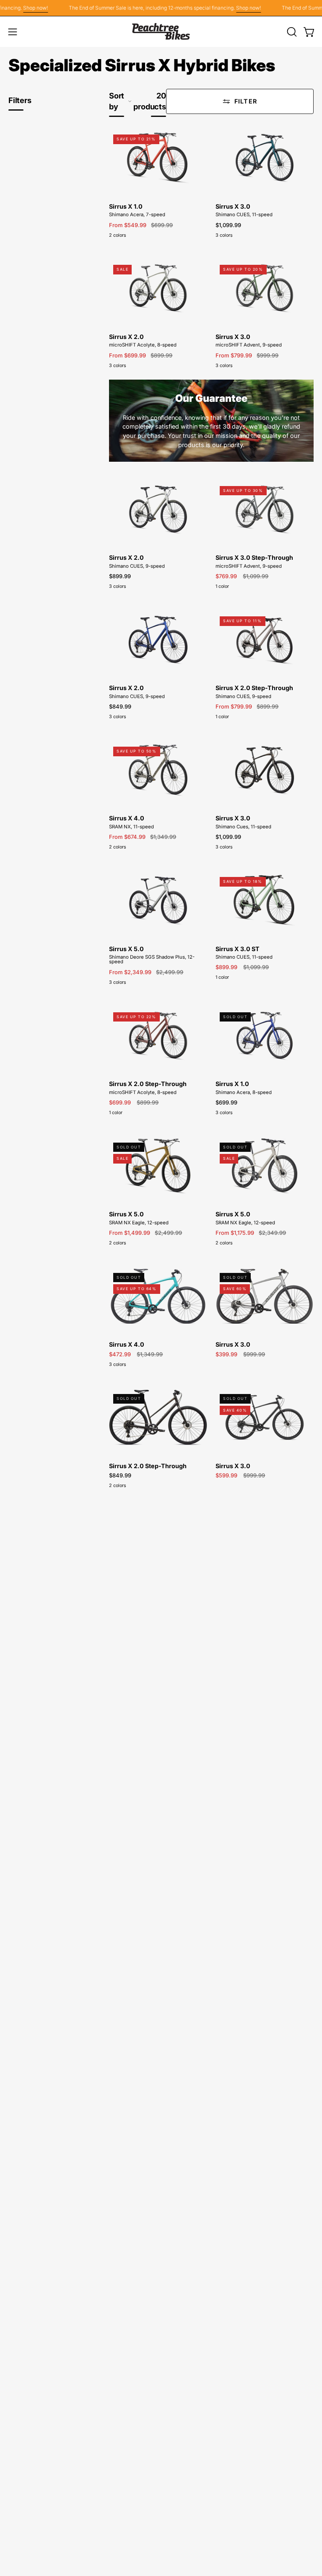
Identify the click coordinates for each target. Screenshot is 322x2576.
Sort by (117, 101)
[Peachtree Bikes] (161, 32)
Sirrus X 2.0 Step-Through (254, 688)
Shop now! (24, 8)
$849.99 (120, 707)
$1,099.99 (228, 225)
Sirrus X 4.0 (127, 818)
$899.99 (120, 576)
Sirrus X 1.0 (126, 207)
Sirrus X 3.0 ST (238, 949)
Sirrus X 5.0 (126, 949)
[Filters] (240, 101)
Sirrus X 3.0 (233, 207)
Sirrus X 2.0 (126, 337)
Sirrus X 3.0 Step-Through (254, 558)
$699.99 (226, 1103)
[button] (291, 32)
